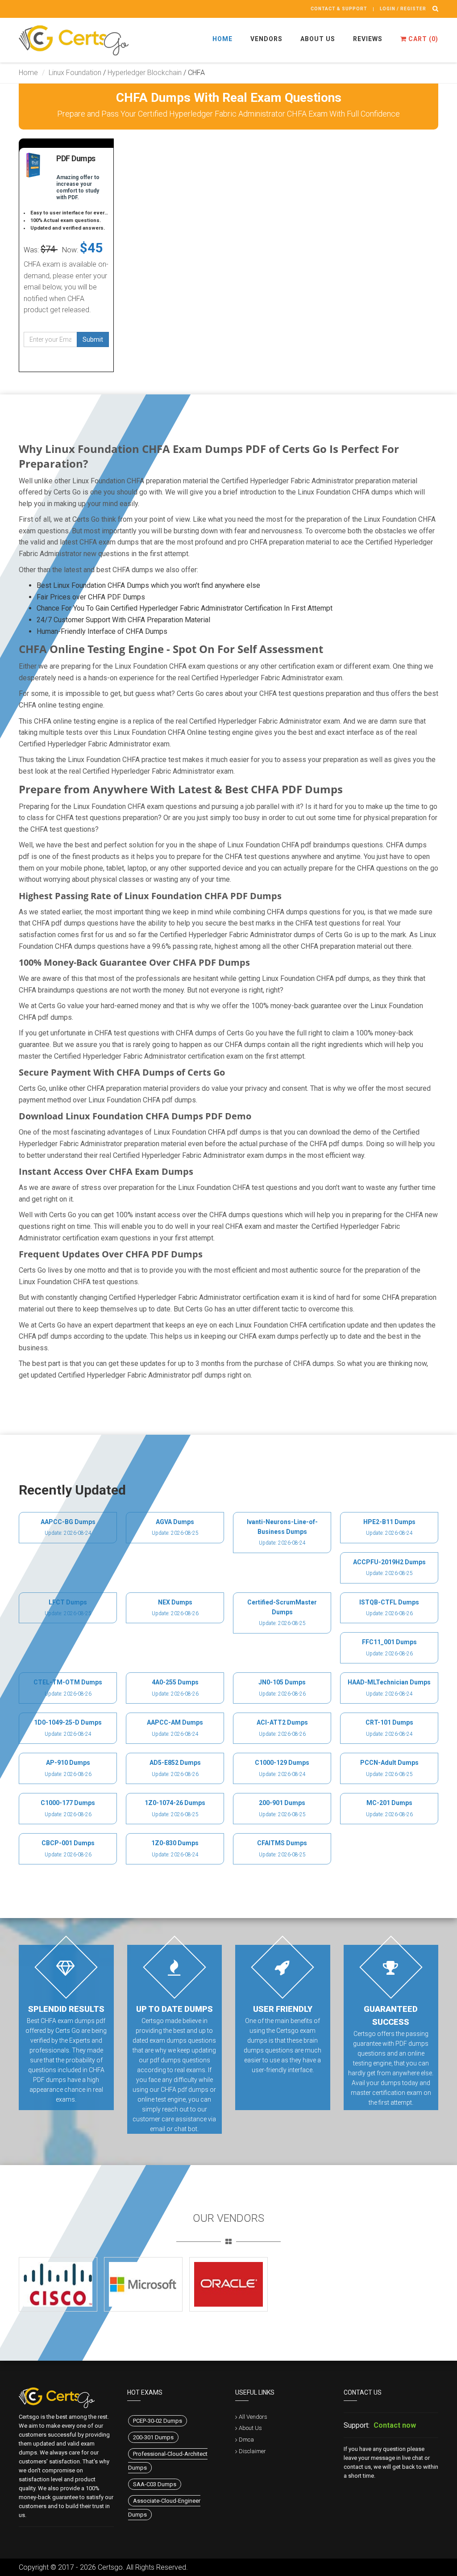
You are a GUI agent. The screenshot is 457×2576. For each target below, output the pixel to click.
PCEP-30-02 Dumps (158, 2421)
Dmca (246, 2440)
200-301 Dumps (153, 2437)
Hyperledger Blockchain (145, 73)
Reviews (368, 39)
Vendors (266, 39)
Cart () (422, 39)
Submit (93, 339)
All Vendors (253, 2417)
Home (222, 39)
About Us (318, 39)
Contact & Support (339, 9)
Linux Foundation (75, 73)
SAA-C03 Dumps (155, 2484)
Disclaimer (252, 2451)
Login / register (403, 9)
